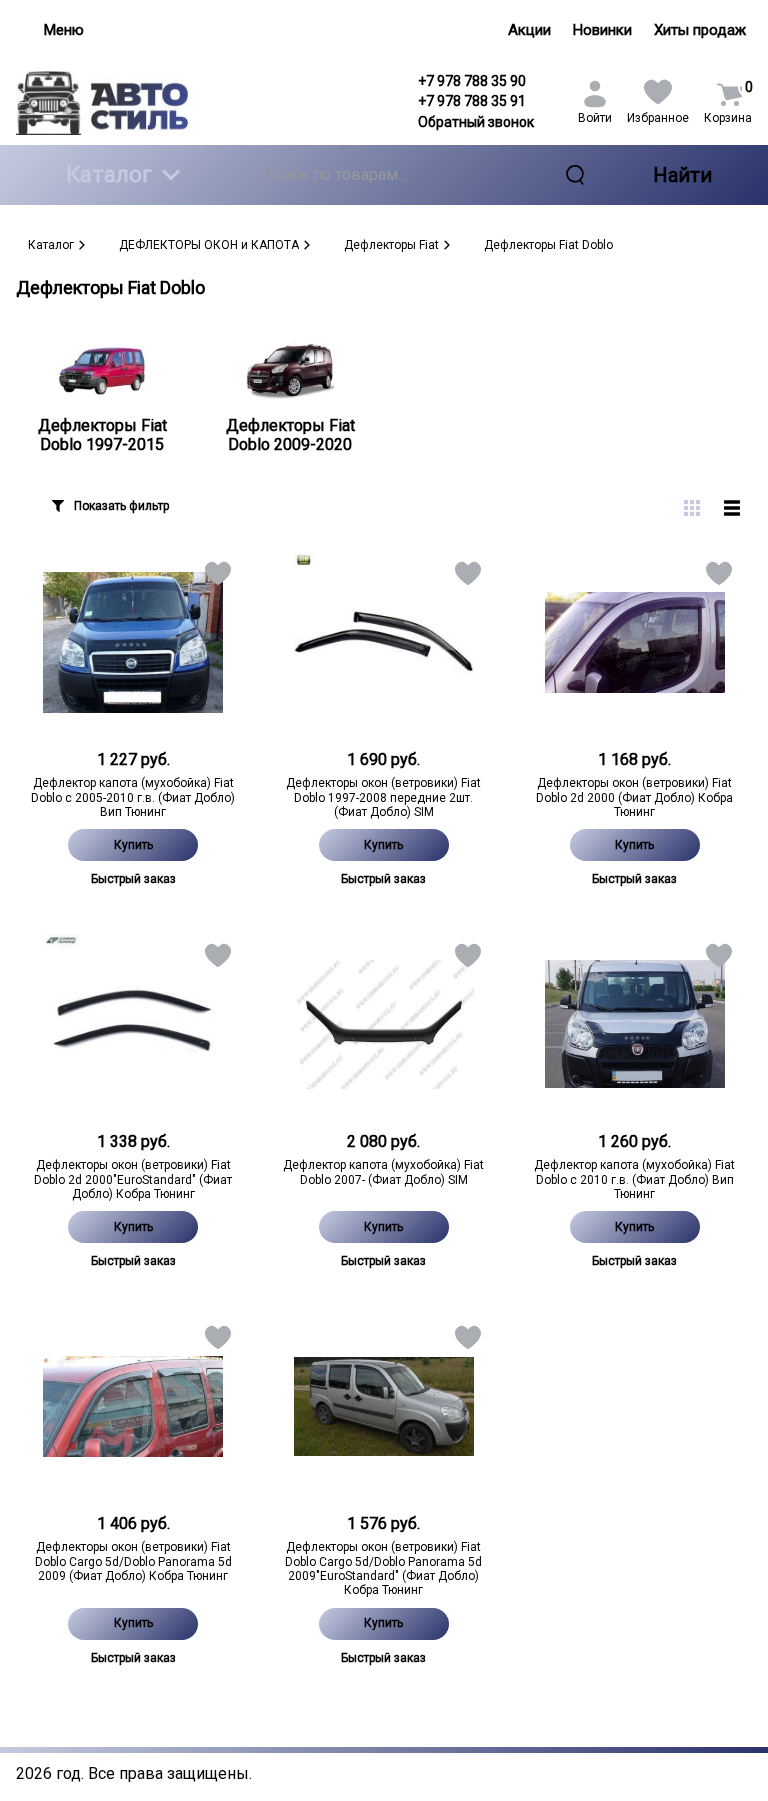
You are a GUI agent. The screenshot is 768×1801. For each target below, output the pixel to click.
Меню (64, 30)
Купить (133, 845)
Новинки (602, 30)
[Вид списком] (732, 508)
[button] (216, 577)
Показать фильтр (121, 506)
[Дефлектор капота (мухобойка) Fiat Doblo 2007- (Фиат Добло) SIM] (384, 1024)
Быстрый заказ (133, 879)
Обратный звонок (476, 122)
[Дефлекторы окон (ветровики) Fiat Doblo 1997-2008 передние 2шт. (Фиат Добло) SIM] (384, 642)
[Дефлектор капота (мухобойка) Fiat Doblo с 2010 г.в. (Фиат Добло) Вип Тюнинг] (634, 1024)
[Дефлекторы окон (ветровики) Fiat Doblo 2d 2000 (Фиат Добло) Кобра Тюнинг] (634, 642)
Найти (682, 175)
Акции (529, 30)
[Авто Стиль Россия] (102, 102)
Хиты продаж (700, 30)
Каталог (109, 174)
